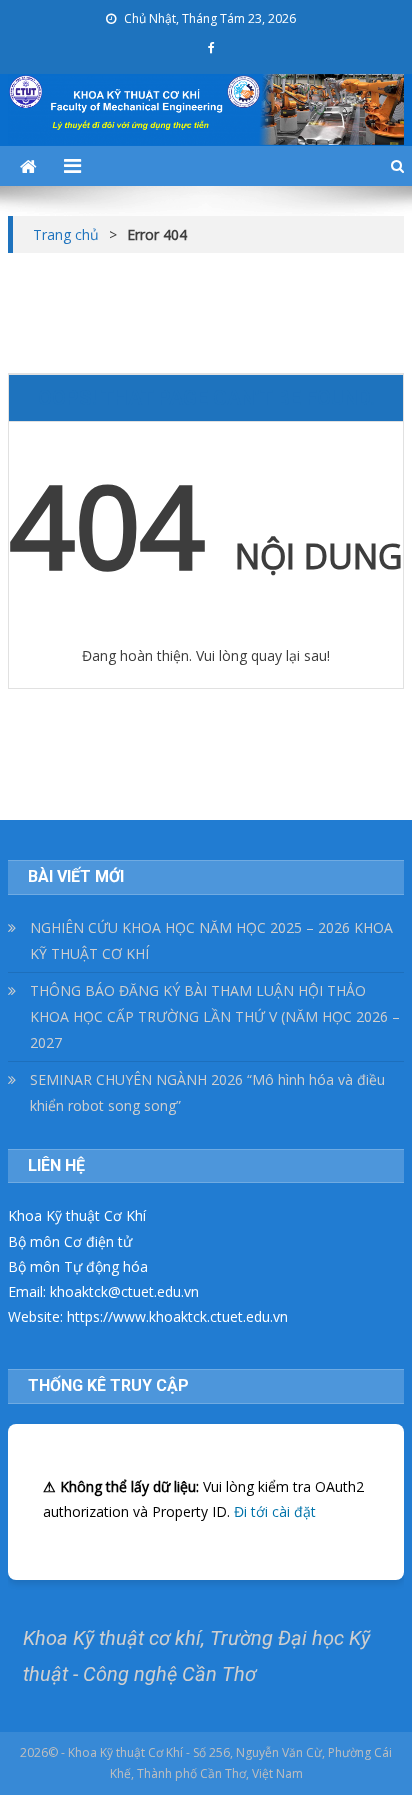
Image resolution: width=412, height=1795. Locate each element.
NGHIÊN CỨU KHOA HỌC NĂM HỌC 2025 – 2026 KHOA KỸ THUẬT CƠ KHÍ (211, 940)
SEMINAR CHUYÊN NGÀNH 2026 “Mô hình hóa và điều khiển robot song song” (207, 1092)
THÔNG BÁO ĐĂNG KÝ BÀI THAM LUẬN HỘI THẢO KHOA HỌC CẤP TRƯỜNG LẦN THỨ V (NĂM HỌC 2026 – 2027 (215, 1016)
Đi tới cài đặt (275, 1511)
